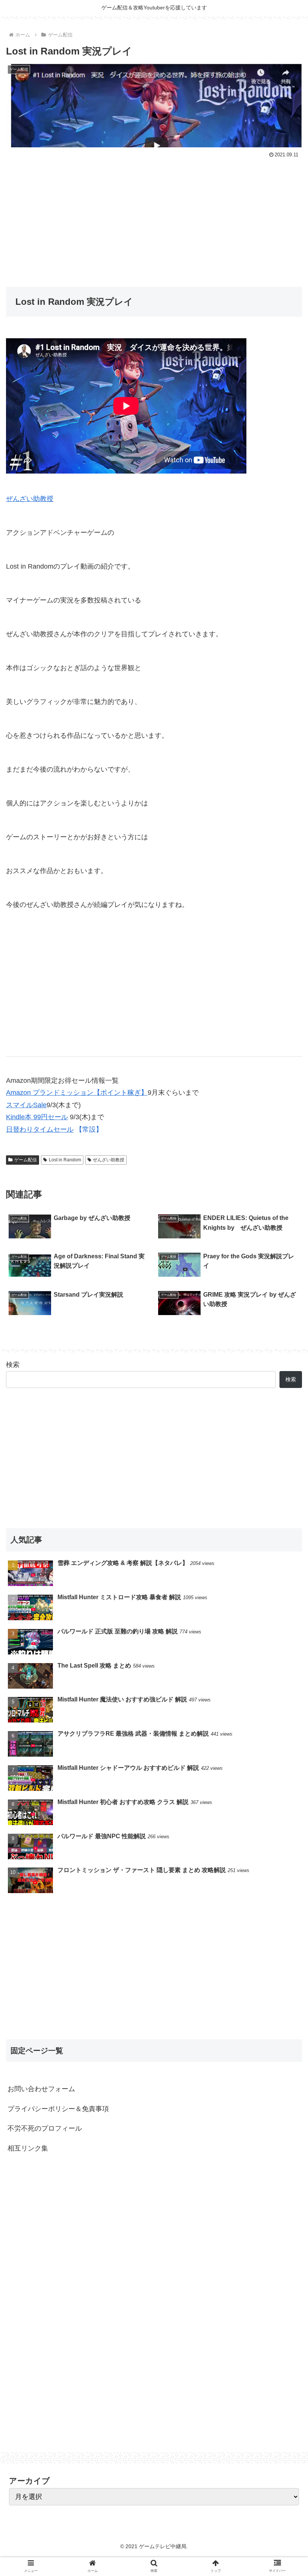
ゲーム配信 (26, 1160)
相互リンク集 (28, 2148)
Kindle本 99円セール (37, 1117)
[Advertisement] (154, 217)
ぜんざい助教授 (30, 499)
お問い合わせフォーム (41, 2089)
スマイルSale (26, 1105)
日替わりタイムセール (40, 1129)
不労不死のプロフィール (45, 2128)
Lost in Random (65, 1160)
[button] (285, 1380)
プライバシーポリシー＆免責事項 (58, 2109)
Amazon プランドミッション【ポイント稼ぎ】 (77, 1093)
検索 (13, 1365)
